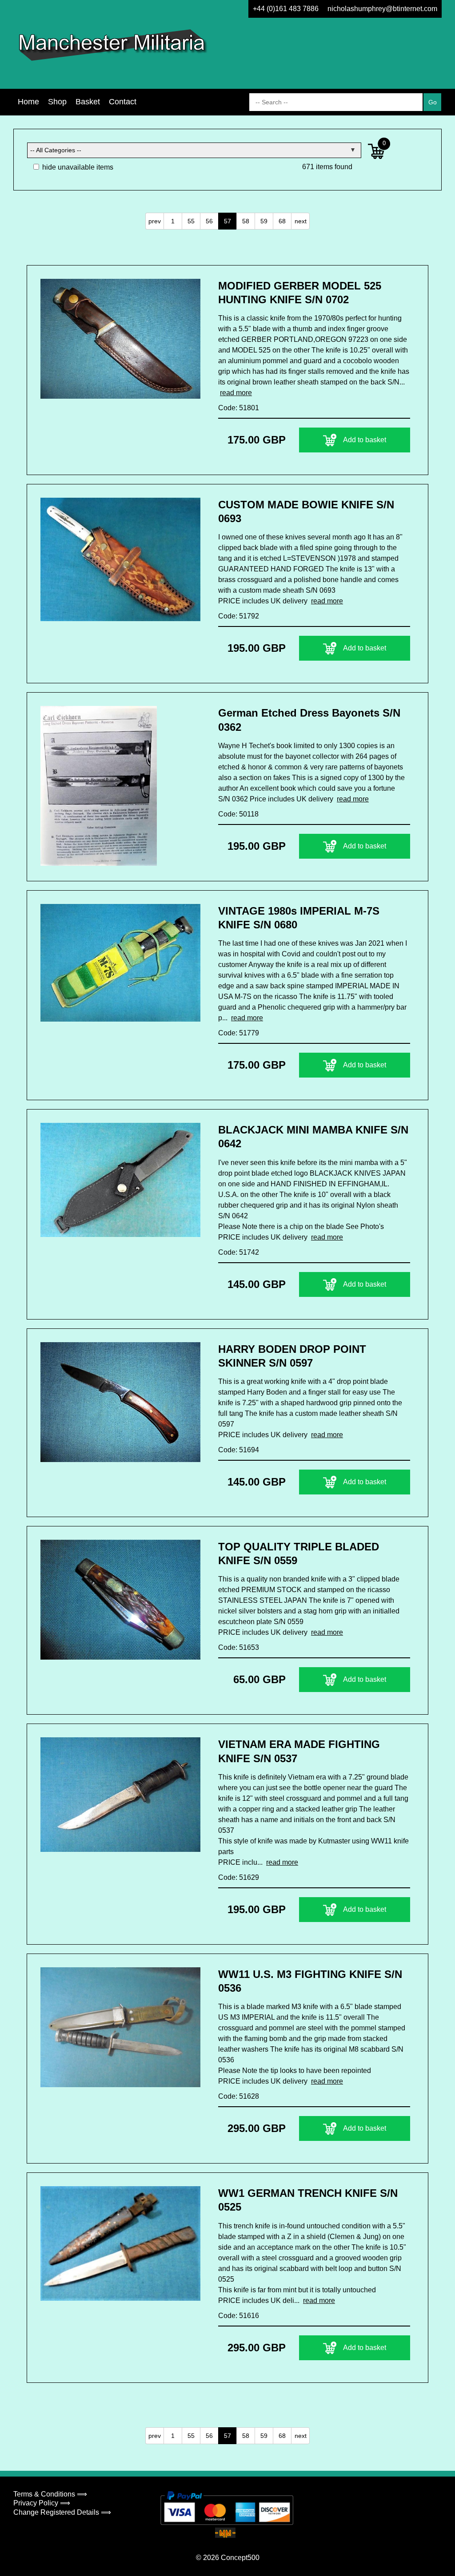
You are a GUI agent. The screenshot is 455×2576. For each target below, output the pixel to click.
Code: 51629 (239, 1877)
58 (246, 221)
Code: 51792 (239, 616)
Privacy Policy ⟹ (42, 2503)
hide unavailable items (77, 167)
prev (155, 221)
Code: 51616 (239, 2316)
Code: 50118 (238, 814)
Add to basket (365, 440)
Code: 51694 (239, 1450)
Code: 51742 (239, 1252)
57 (227, 221)
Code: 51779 (239, 1033)
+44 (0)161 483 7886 (286, 9)
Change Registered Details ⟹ (62, 2512)
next (301, 221)
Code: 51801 (239, 408)
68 (282, 221)
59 (264, 221)
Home (28, 102)
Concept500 (240, 2558)
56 (209, 221)
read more (236, 393)
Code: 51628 (239, 2096)
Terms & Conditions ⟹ (50, 2494)
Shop (57, 102)
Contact (123, 102)
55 (191, 221)
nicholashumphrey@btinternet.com (382, 9)
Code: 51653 (239, 1647)
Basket (88, 102)
